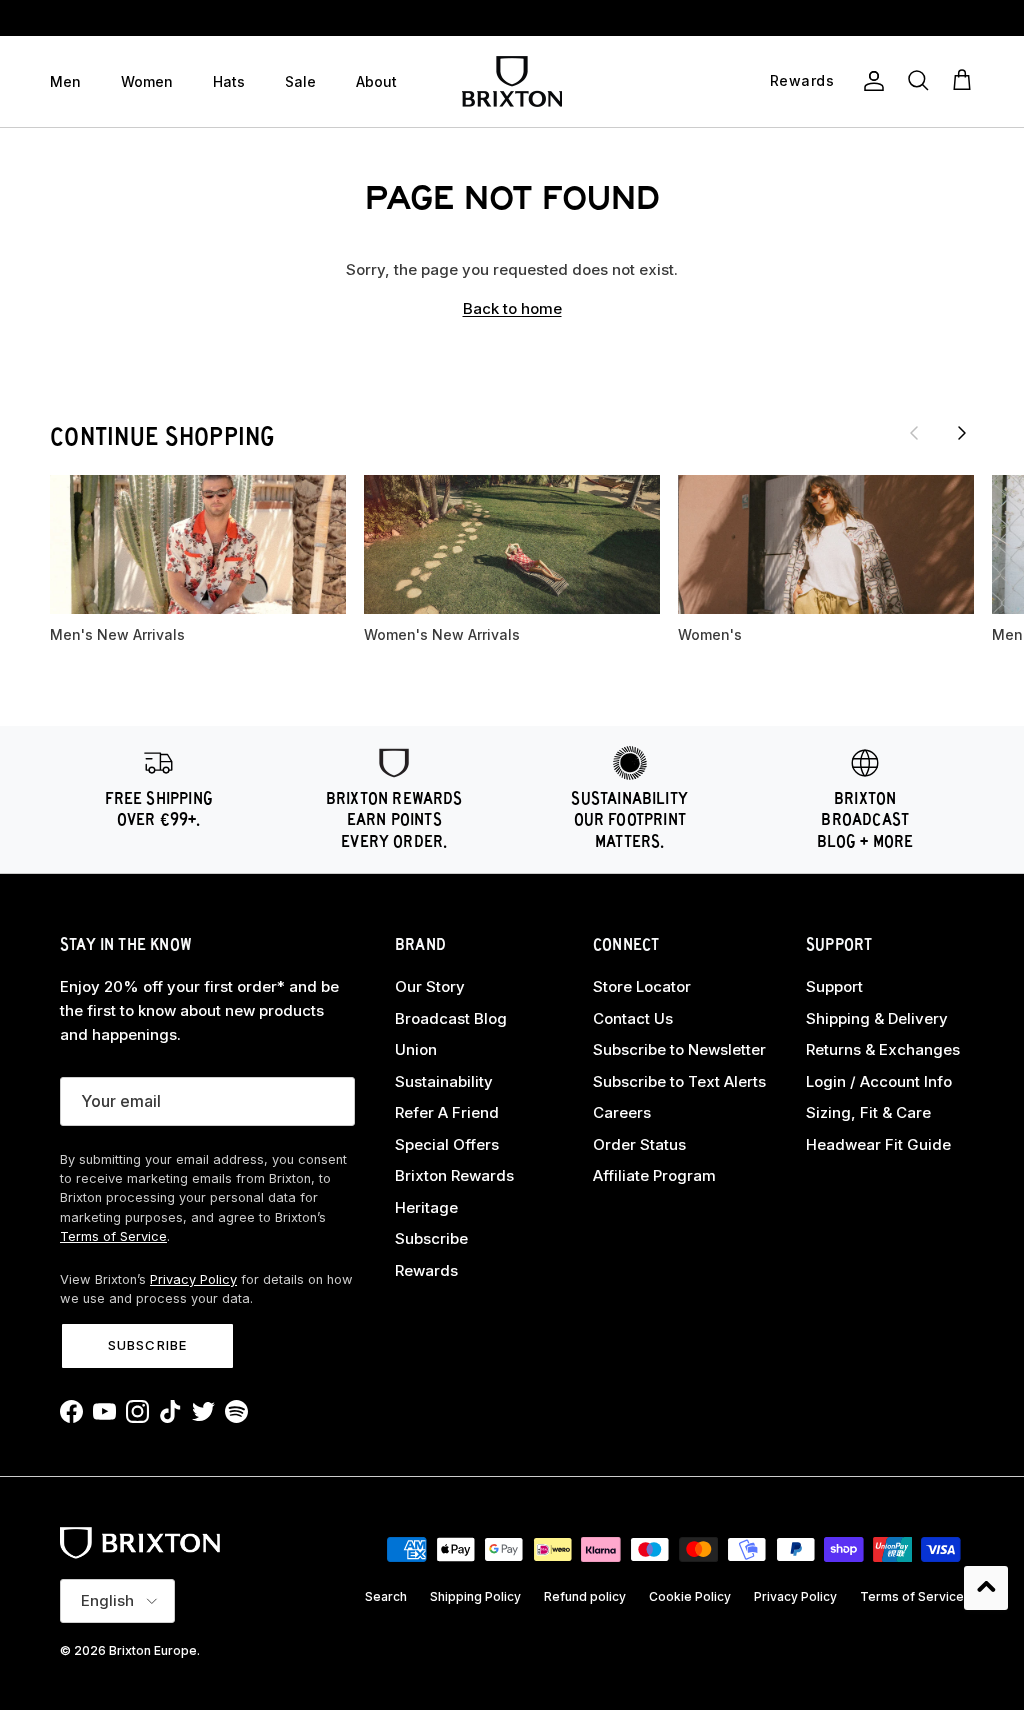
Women (147, 81)
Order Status (639, 1144)
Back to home (512, 308)
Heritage (426, 1207)
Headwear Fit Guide (878, 1144)
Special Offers (447, 1144)
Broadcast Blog (451, 1018)
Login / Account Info (879, 1081)
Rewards (426, 1270)
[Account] (870, 81)
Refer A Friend (447, 1112)
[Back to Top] (986, 1588)
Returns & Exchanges (883, 1049)
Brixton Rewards (454, 1175)
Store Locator (642, 986)
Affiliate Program (654, 1175)
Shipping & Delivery (877, 1018)
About (376, 81)
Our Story (430, 986)
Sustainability (444, 1081)
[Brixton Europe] (512, 81)
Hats (229, 81)
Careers (622, 1112)
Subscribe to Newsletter (679, 1049)
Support (834, 986)
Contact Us (633, 1018)
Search (386, 1596)
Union (416, 1049)
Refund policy (585, 1596)
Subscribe (147, 1345)
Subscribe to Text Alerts (679, 1081)
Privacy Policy (193, 1279)
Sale (300, 81)
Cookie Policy (690, 1596)
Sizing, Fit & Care (868, 1112)
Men (65, 81)
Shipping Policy (475, 1596)
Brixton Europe (153, 1650)
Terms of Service (113, 1236)
